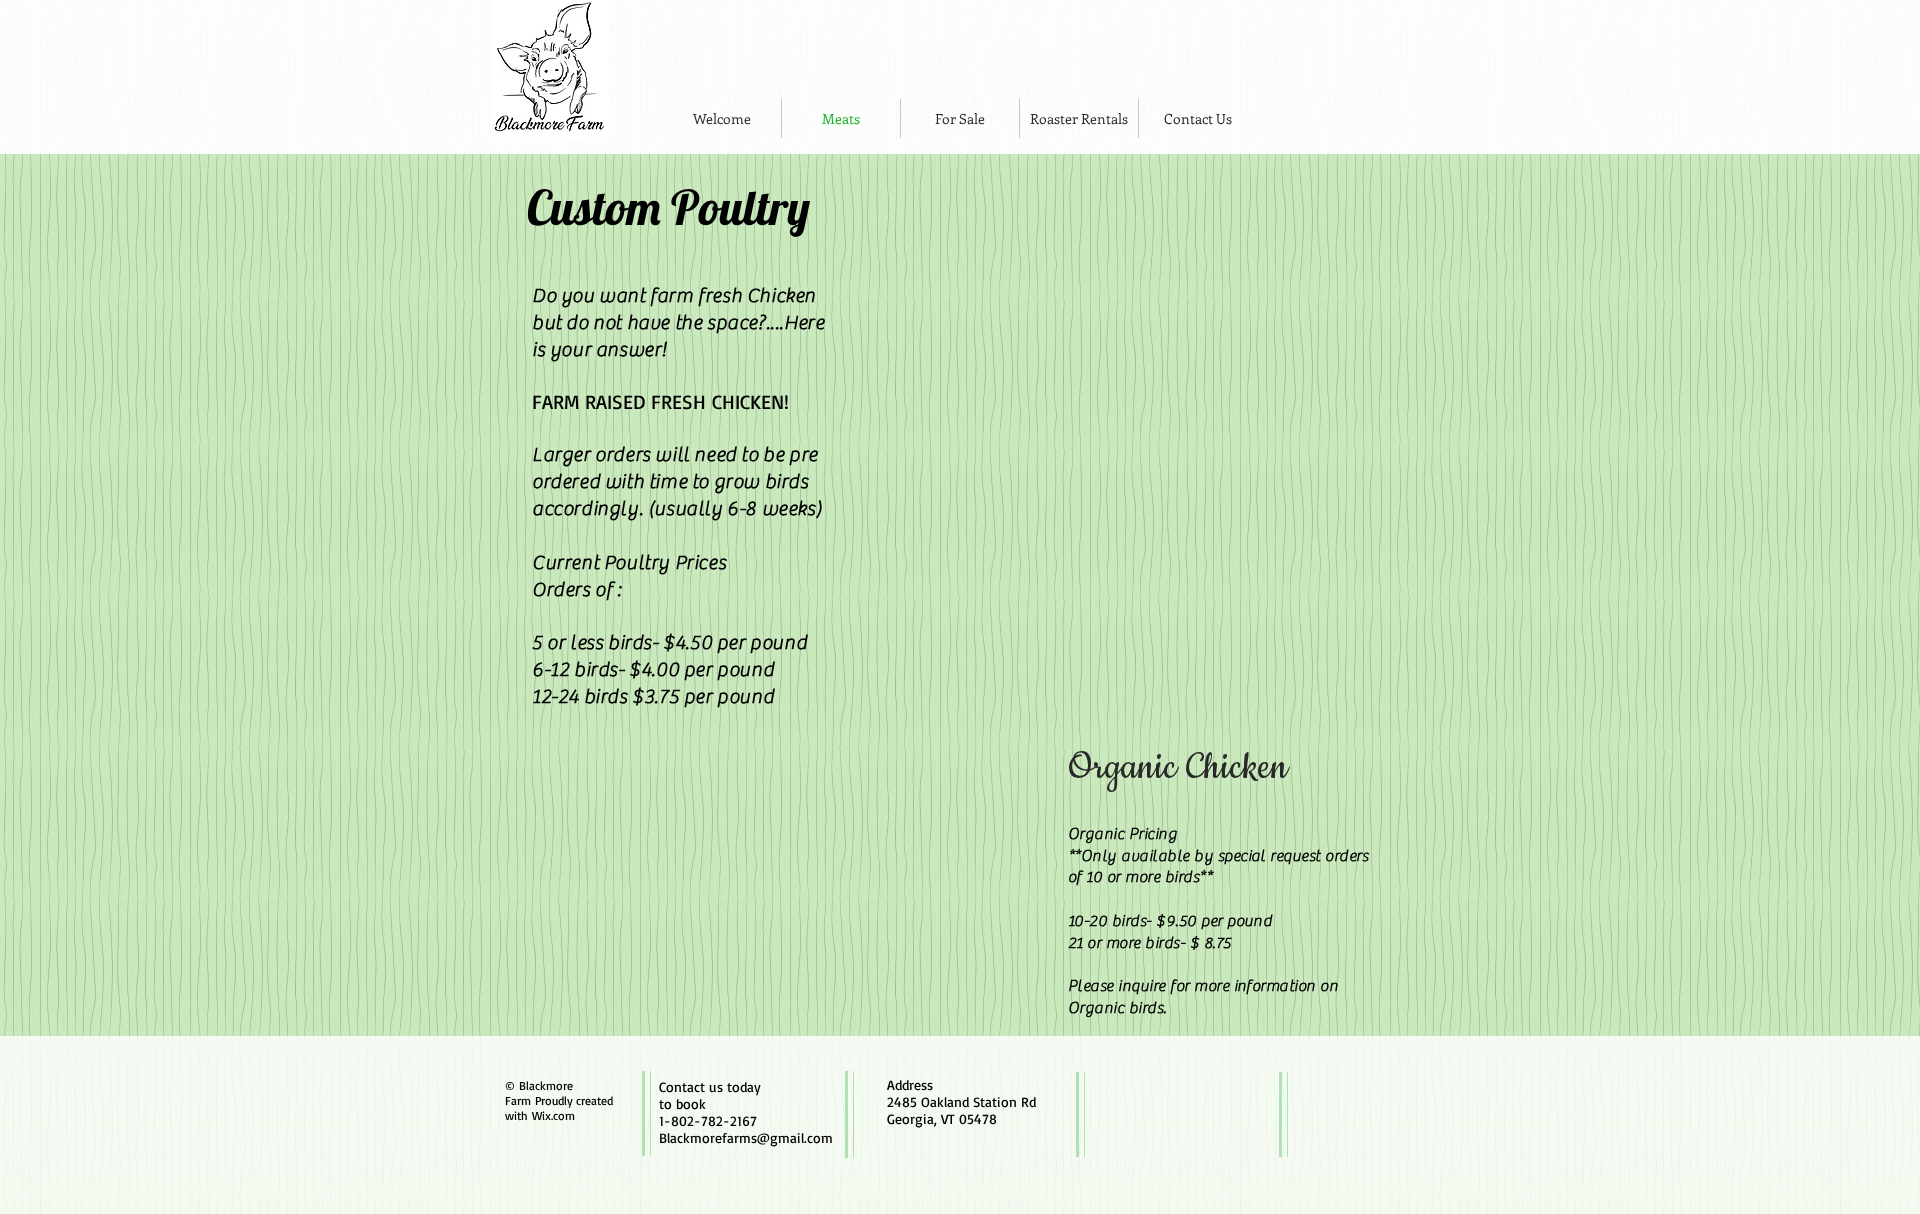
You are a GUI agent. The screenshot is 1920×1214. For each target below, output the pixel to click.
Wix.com (553, 1115)
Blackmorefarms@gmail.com (746, 1137)
